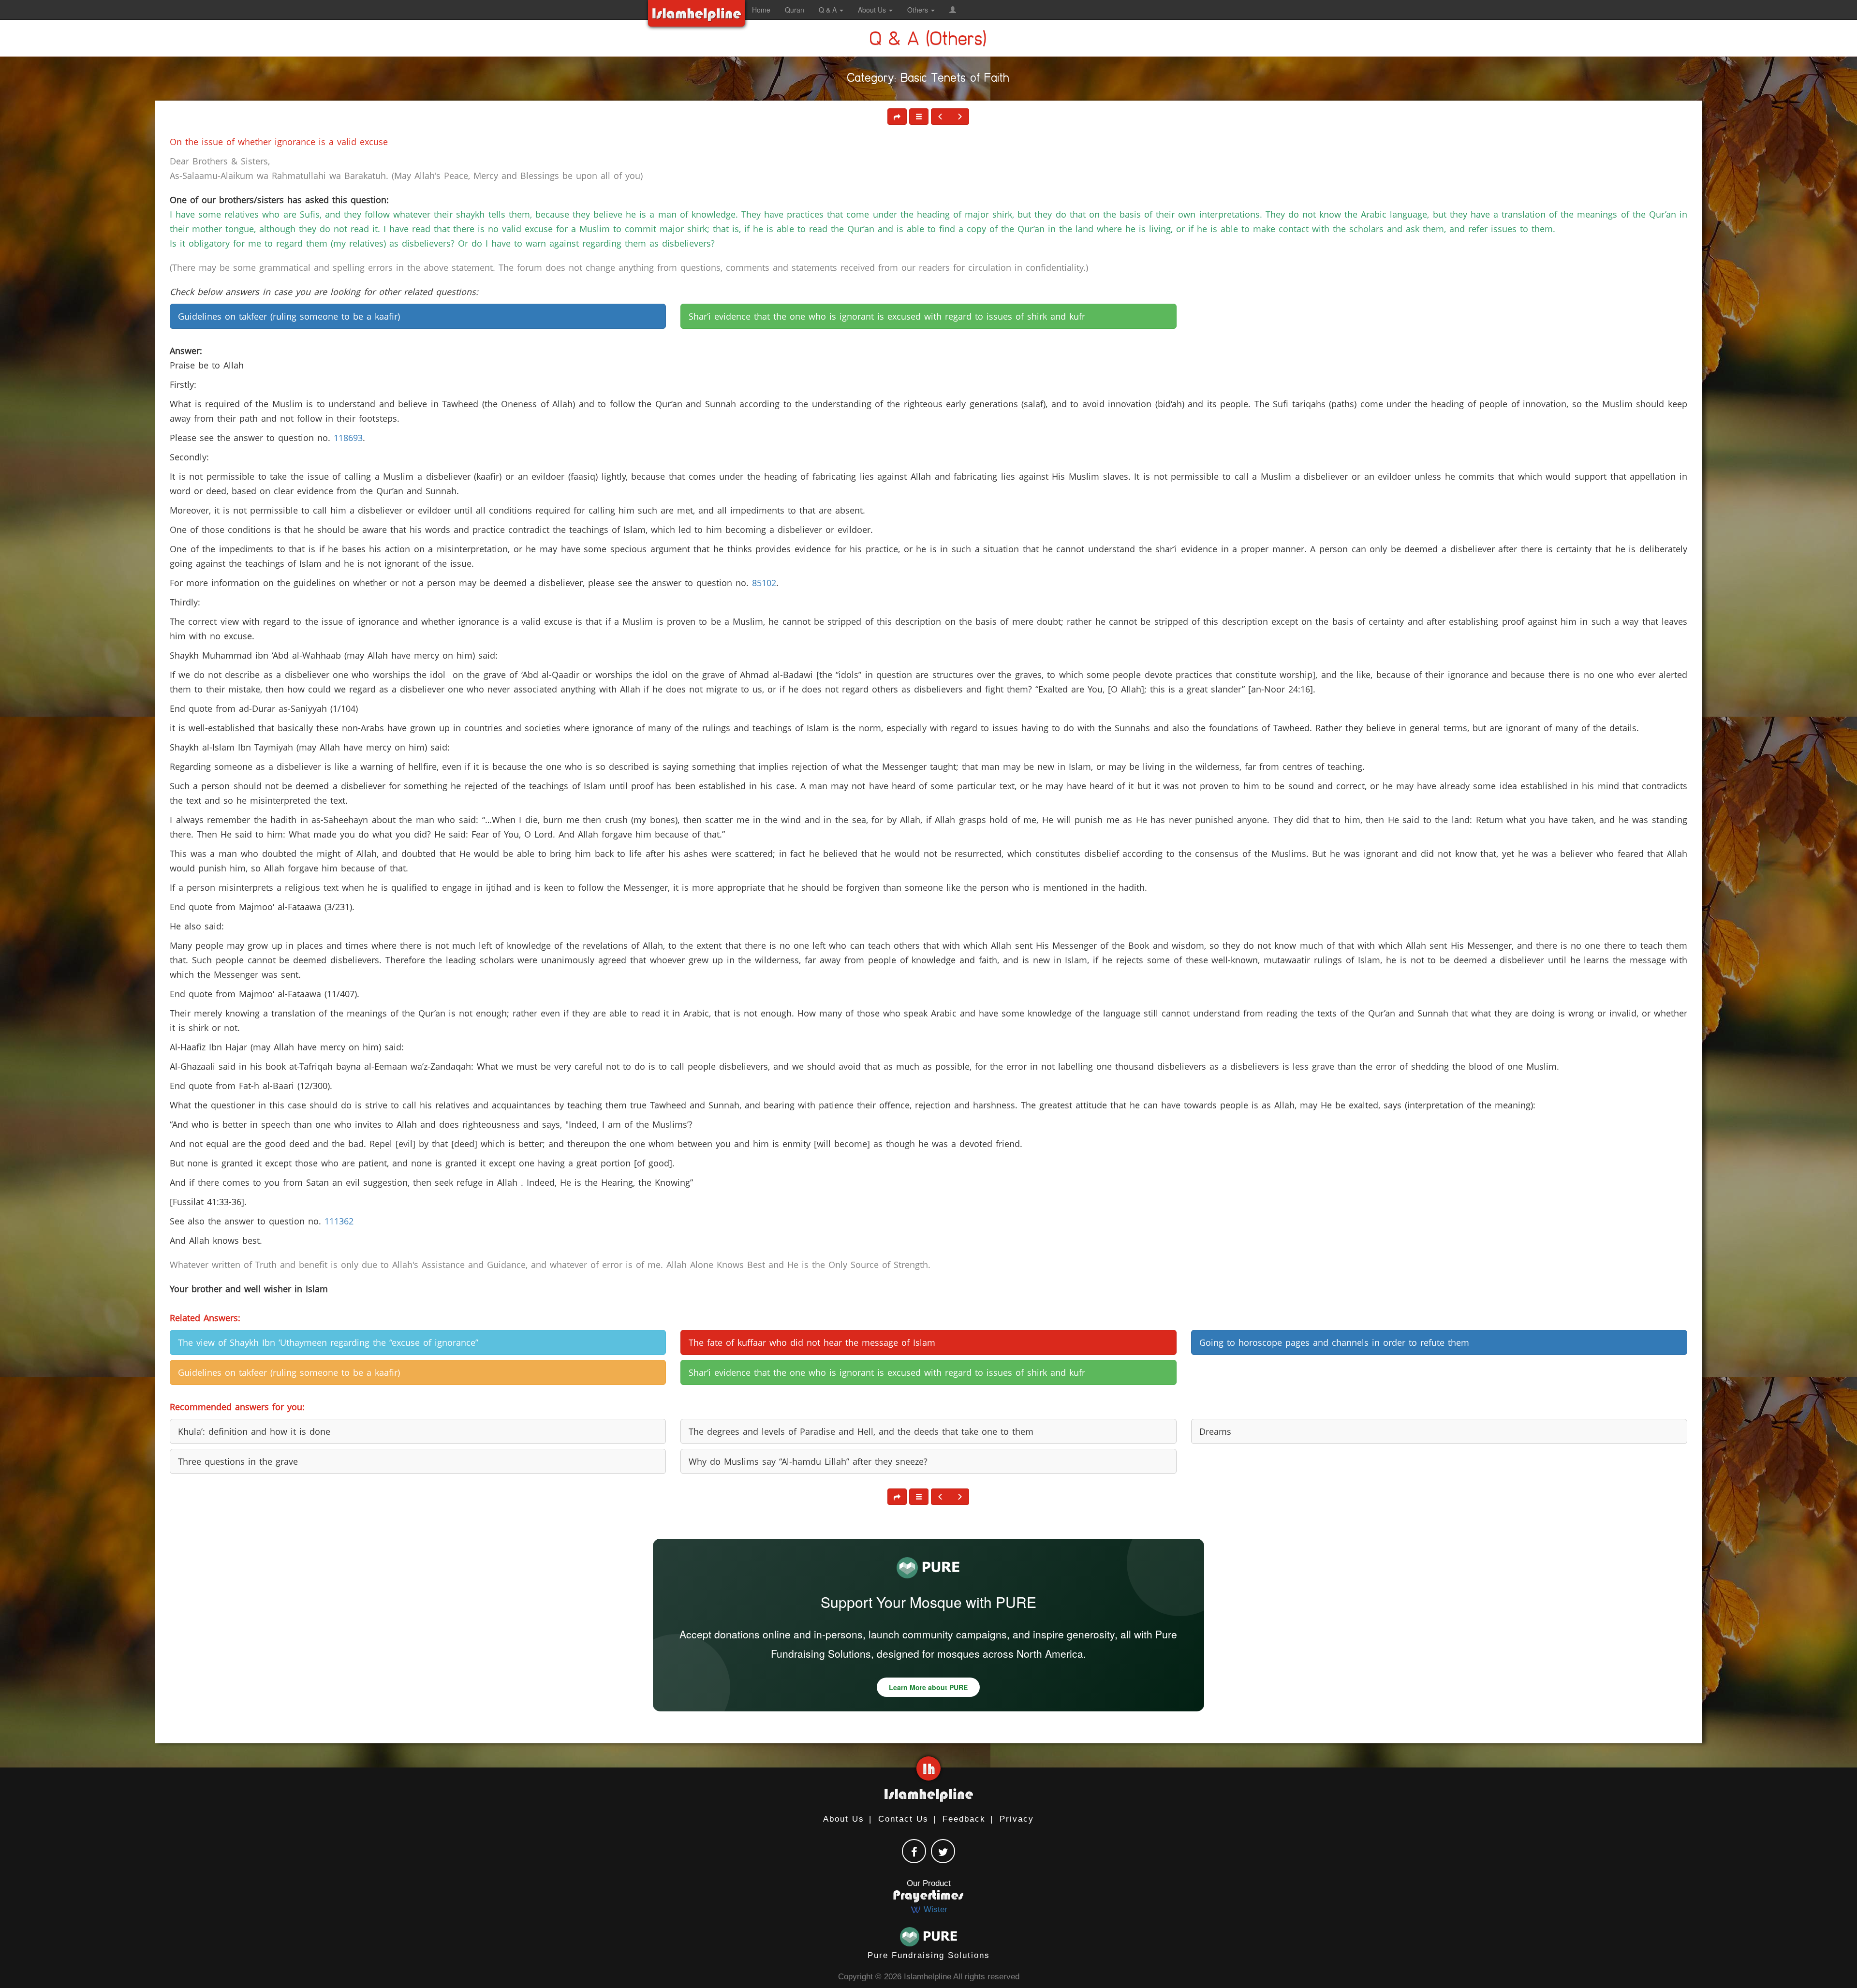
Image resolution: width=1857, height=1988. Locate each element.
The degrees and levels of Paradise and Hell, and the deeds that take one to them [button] (861, 1431)
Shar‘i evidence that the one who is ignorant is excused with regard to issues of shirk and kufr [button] (887, 316)
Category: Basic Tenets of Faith (928, 80)
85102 (764, 583)
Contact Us (903, 1819)
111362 (339, 1221)
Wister (934, 1909)
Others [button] (919, 10)
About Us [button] (873, 10)
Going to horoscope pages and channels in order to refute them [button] (1334, 1342)
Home (761, 10)
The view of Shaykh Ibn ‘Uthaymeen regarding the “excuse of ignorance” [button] (328, 1342)
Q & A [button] (829, 10)
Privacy (1017, 1819)
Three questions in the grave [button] (238, 1461)
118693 (348, 438)
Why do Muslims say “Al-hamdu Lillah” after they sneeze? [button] (808, 1461)
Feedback (964, 1819)
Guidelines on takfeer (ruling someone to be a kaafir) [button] (289, 316)
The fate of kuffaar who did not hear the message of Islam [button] (812, 1342)
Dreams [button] (1215, 1431)
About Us (844, 1819)
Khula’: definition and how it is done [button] (254, 1431)
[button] (953, 10)
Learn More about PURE (928, 1687)
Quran (795, 10)
